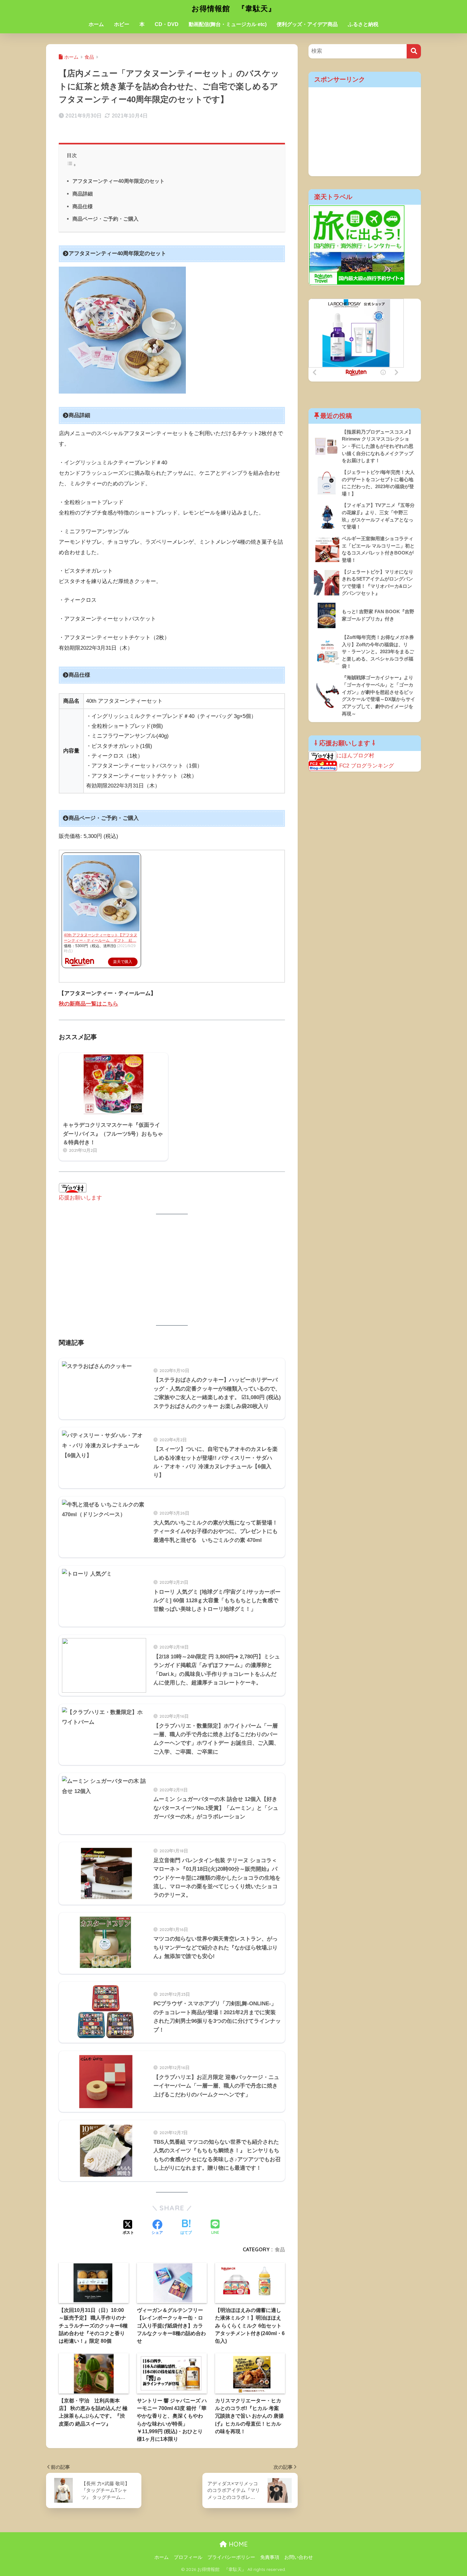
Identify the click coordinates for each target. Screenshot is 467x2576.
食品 (280, 2249)
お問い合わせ (299, 2557)
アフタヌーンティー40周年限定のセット (118, 181)
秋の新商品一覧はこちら (88, 1004)
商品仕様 (83, 206)
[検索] (414, 51)
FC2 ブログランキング (367, 766)
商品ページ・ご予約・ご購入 (105, 219)
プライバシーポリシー (231, 2557)
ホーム (96, 24)
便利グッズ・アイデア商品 (307, 24)
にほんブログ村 (355, 756)
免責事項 (270, 2557)
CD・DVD (167, 24)
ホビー (122, 24)
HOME (237, 2544)
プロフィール (188, 2557)
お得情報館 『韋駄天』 (234, 8)
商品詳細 (83, 194)
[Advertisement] (172, 1270)
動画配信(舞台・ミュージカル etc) (228, 24)
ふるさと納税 (363, 24)
